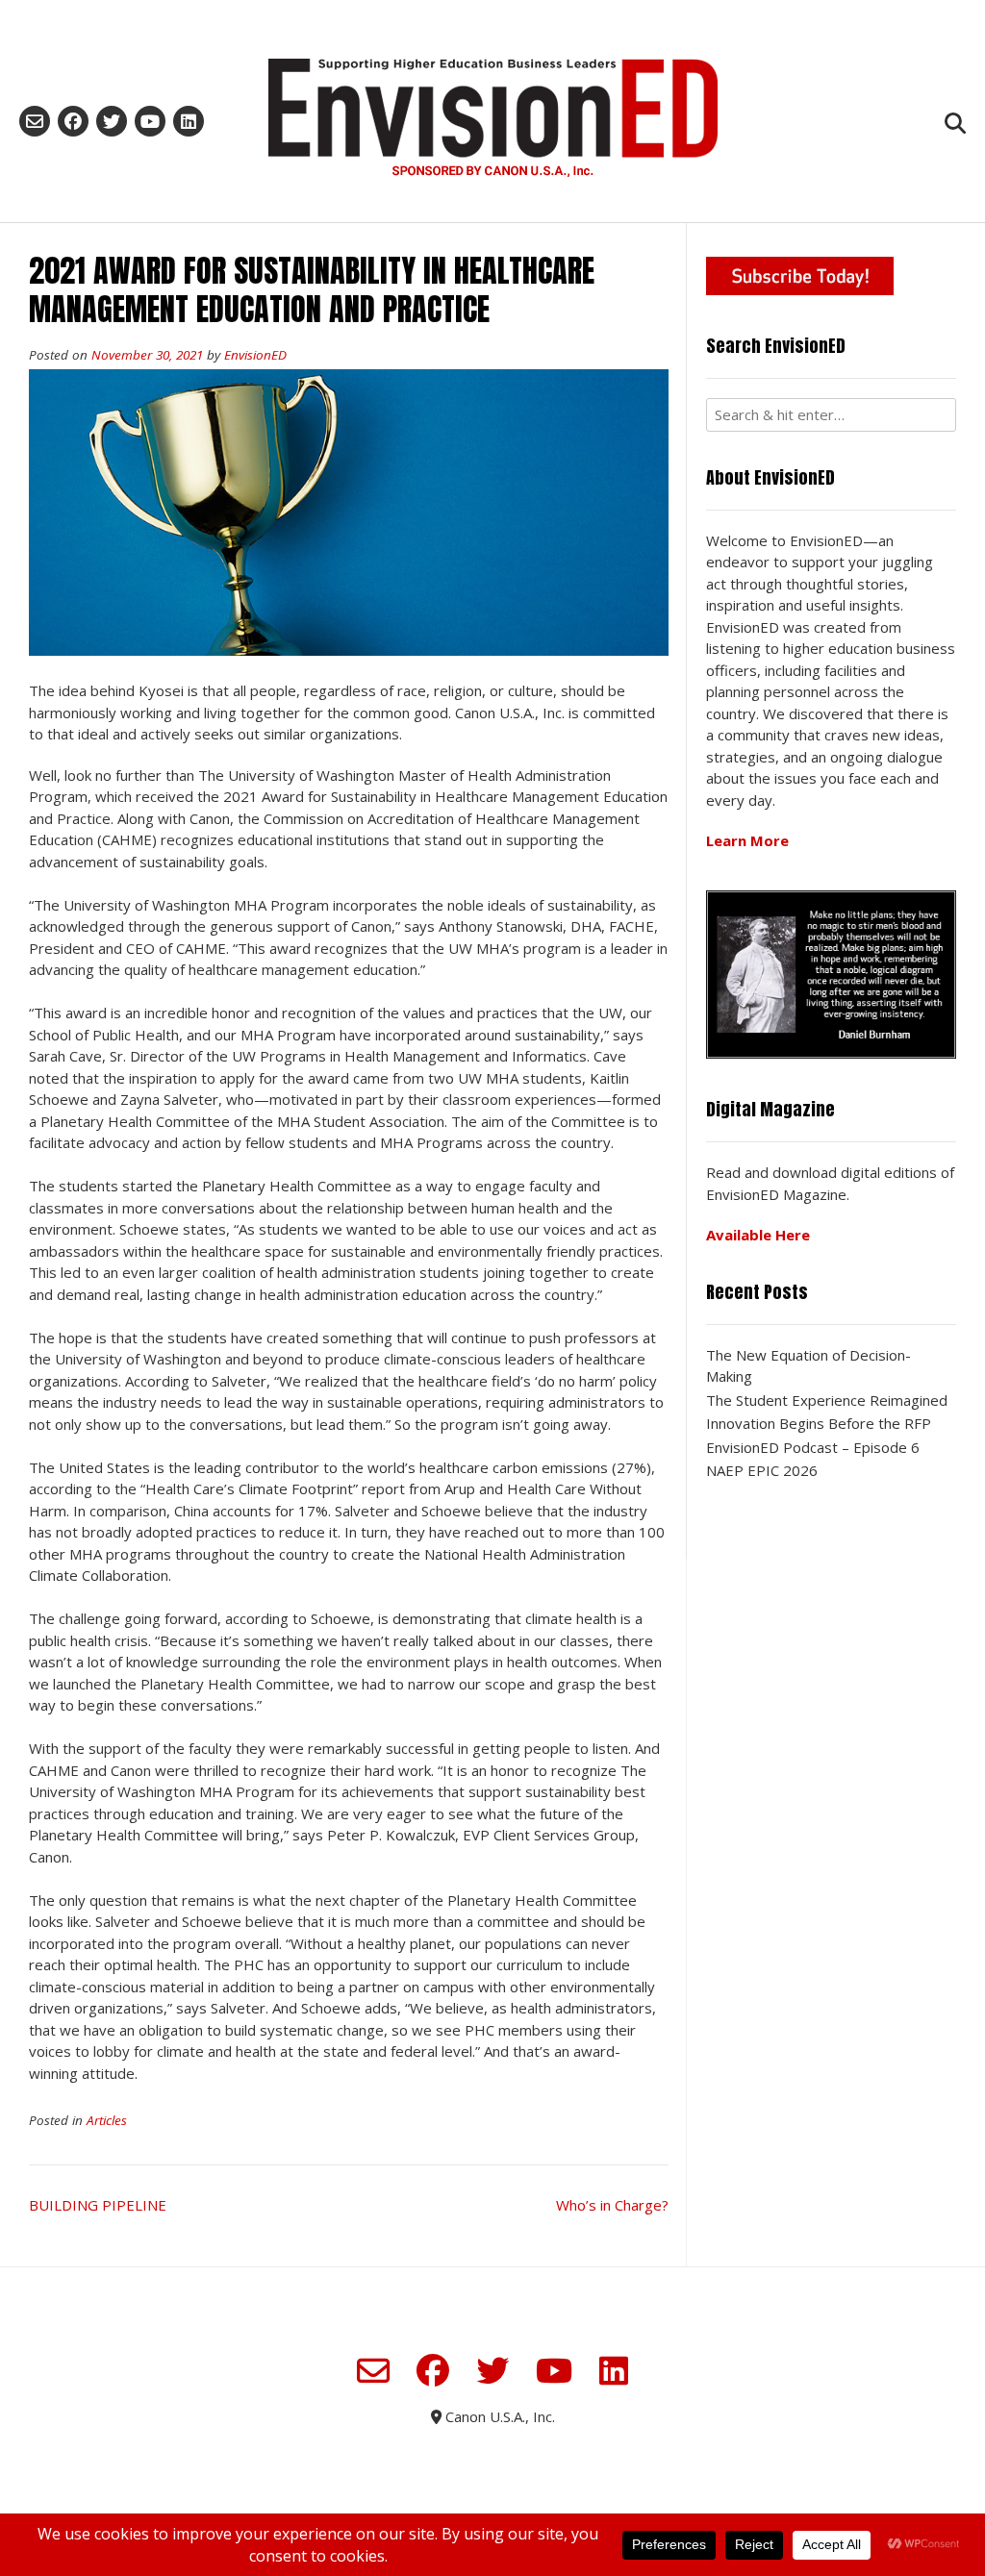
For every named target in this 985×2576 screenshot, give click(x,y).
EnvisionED (255, 355)
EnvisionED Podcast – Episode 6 (813, 1447)
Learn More (747, 840)
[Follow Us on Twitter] (112, 121)
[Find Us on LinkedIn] (189, 121)
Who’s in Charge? (612, 2205)
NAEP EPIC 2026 (762, 1470)
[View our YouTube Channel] (150, 121)
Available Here (758, 1235)
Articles (107, 2120)
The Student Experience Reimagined (827, 1400)
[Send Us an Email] (35, 121)
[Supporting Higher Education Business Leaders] (492, 117)
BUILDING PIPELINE (98, 2205)
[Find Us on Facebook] (73, 121)
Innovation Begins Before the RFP (819, 1423)
